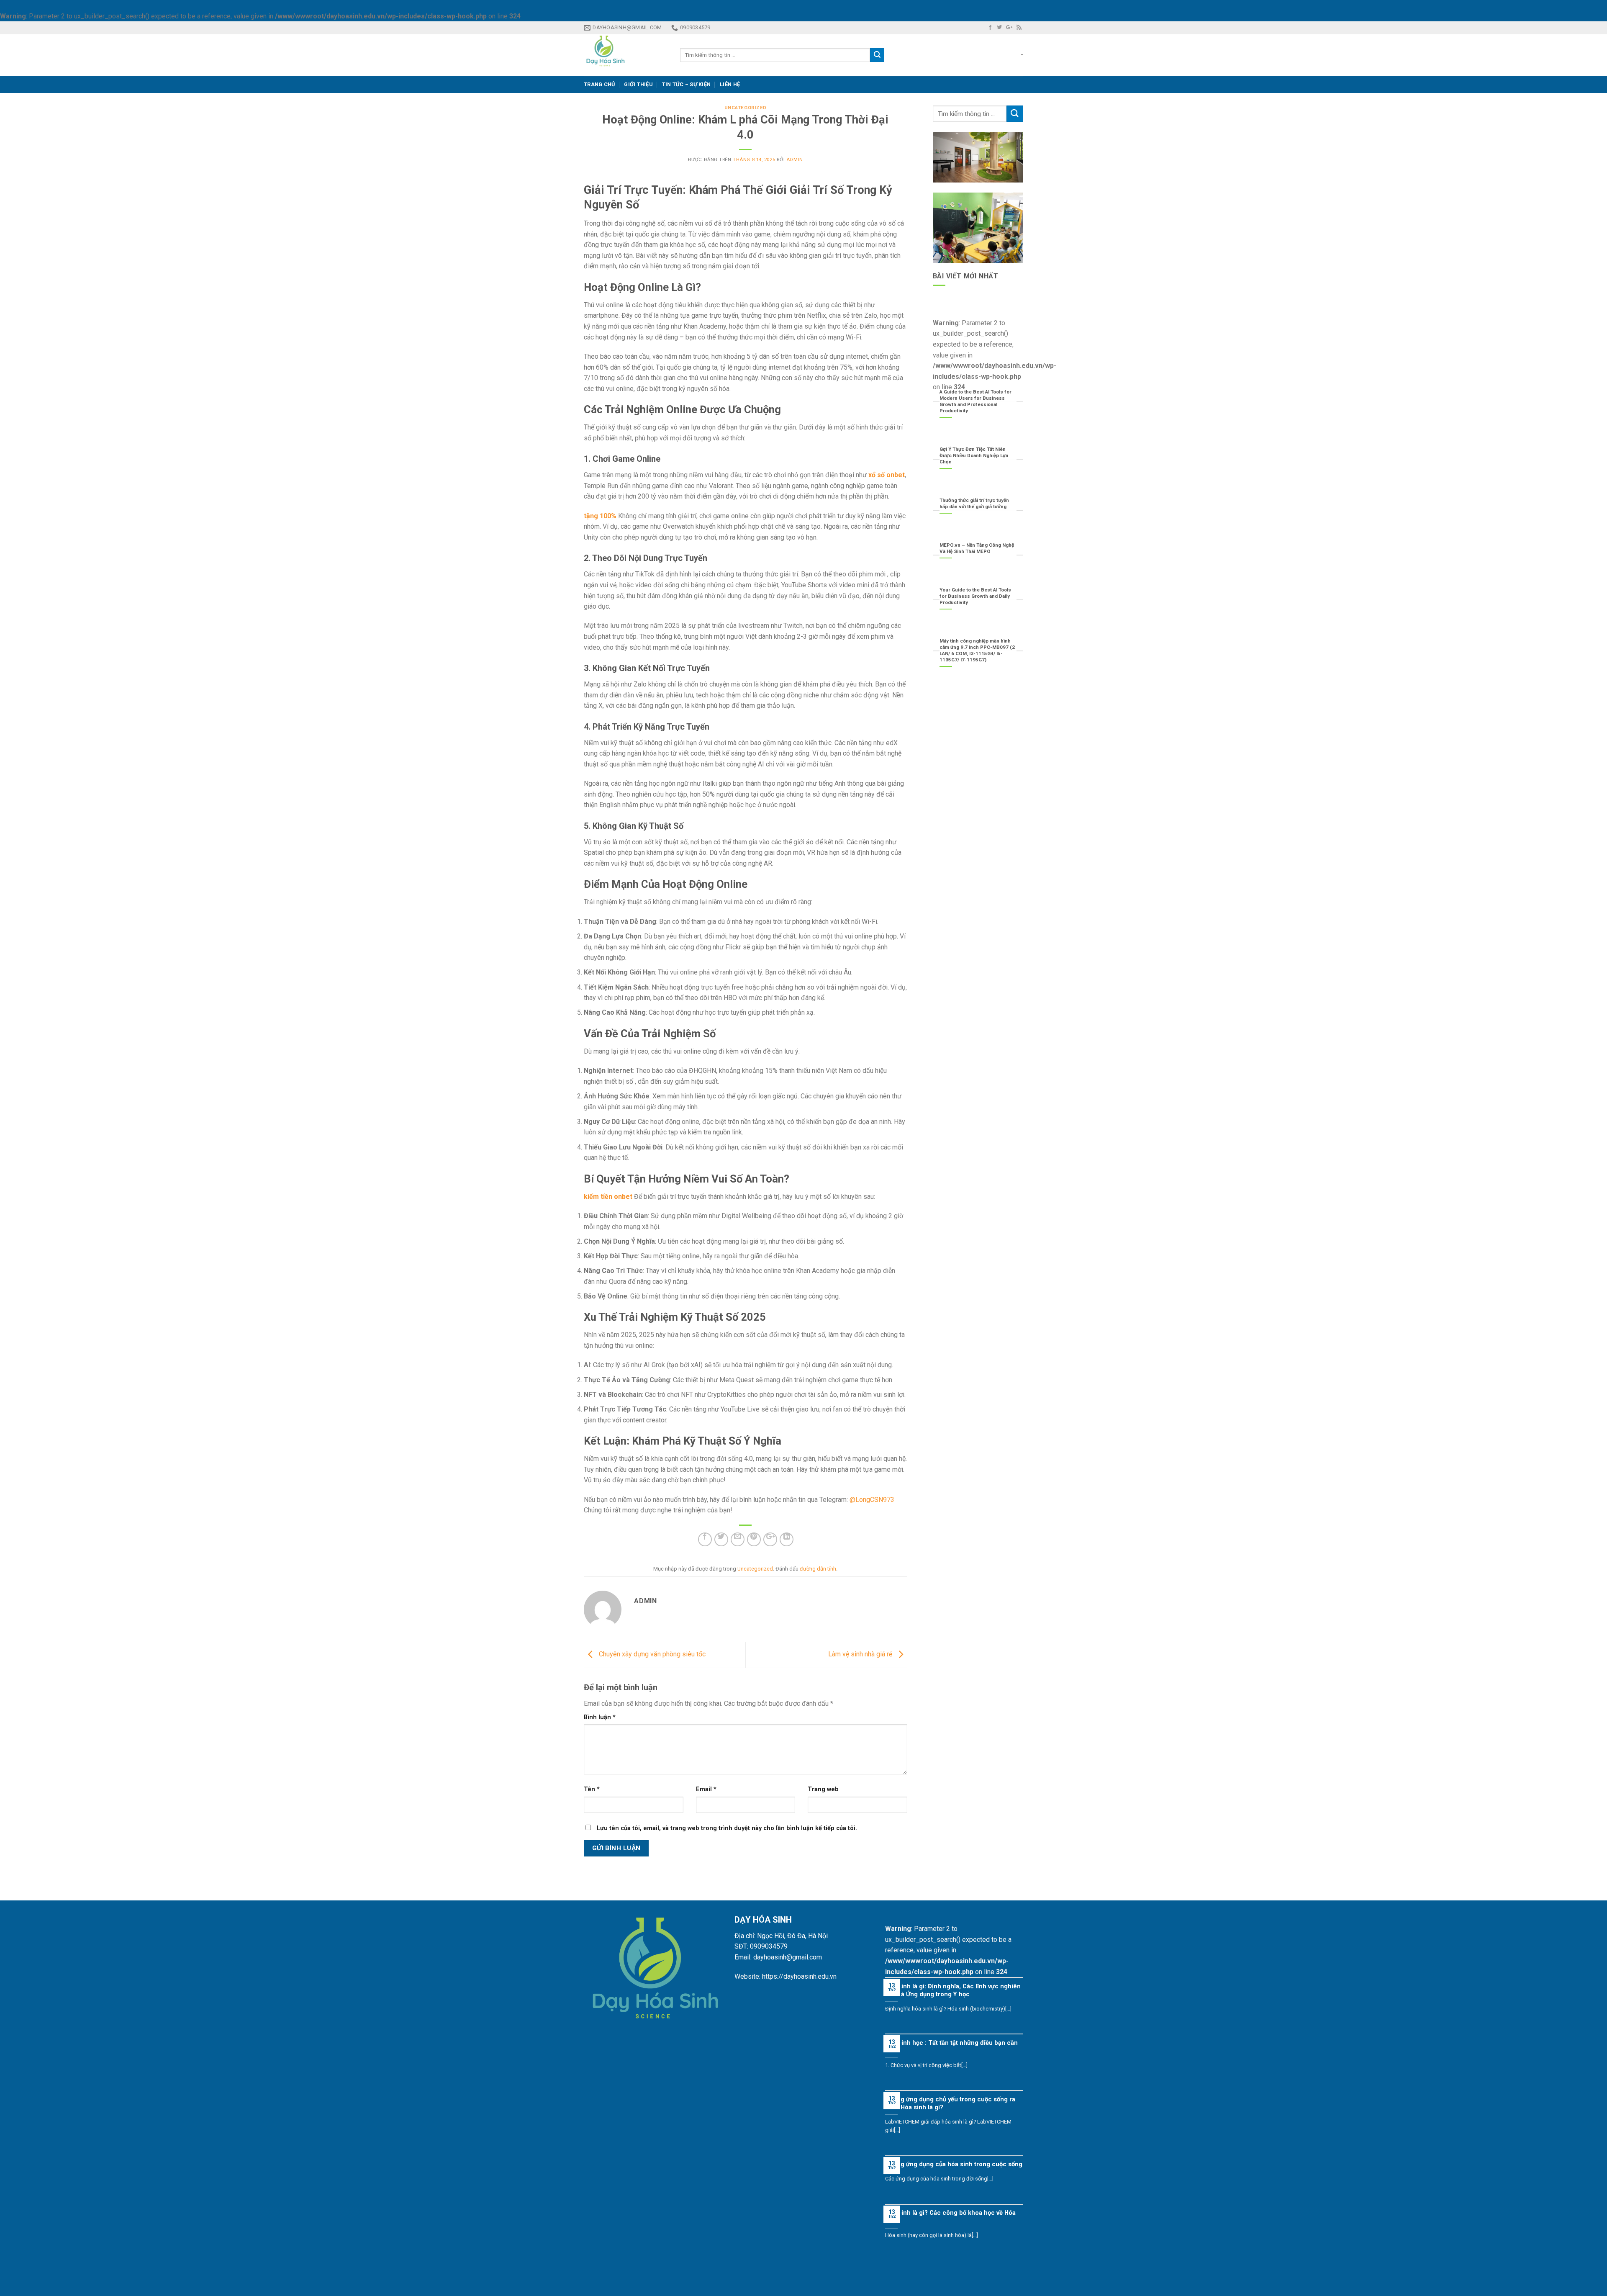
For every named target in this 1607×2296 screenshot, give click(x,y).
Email (706, 1789)
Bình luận (600, 1717)
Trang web (823, 1789)
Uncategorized (746, 108)
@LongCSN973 (872, 1500)
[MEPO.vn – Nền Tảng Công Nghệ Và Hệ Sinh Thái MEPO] (978, 557)
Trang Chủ (599, 84)
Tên (592, 1789)
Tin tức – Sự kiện (686, 84)
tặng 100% (600, 516)
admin (795, 160)
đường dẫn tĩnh (818, 1569)
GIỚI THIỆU (638, 84)
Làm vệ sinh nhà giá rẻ (861, 1655)
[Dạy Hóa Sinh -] (626, 55)
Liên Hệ (730, 84)
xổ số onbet (887, 475)
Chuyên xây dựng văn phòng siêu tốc (651, 1655)
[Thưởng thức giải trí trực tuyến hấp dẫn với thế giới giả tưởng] (978, 512)
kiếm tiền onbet (608, 1197)
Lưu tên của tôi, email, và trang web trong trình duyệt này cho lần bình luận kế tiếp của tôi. (727, 1828)
